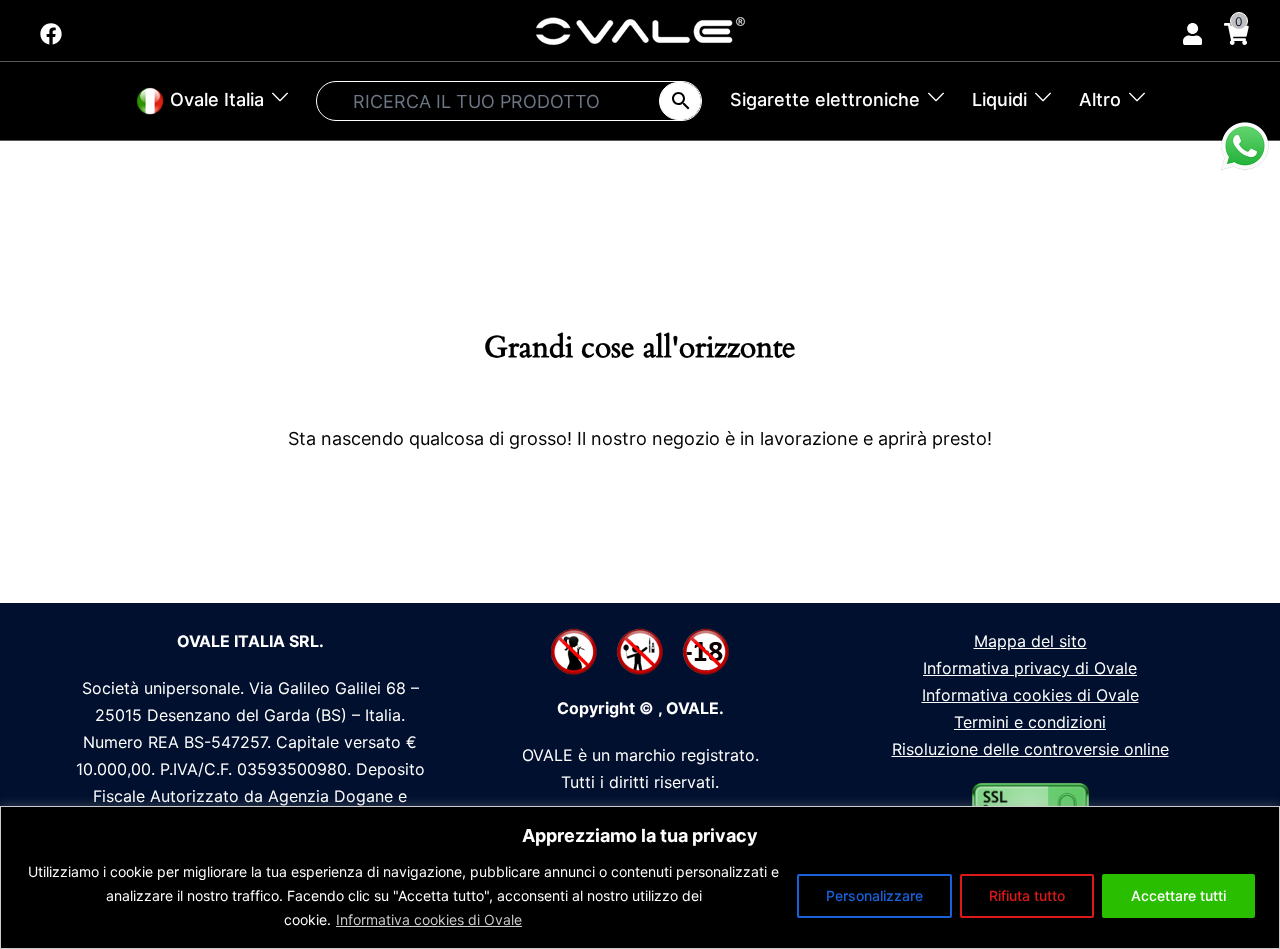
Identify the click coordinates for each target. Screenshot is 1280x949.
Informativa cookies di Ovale (429, 919)
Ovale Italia (214, 99)
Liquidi (999, 99)
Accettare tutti (1178, 895)
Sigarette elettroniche (825, 99)
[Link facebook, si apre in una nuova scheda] (48, 28)
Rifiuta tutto (1027, 895)
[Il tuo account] (1191, 30)
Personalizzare (874, 895)
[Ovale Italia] (640, 29)
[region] (640, 877)
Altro (1100, 99)
